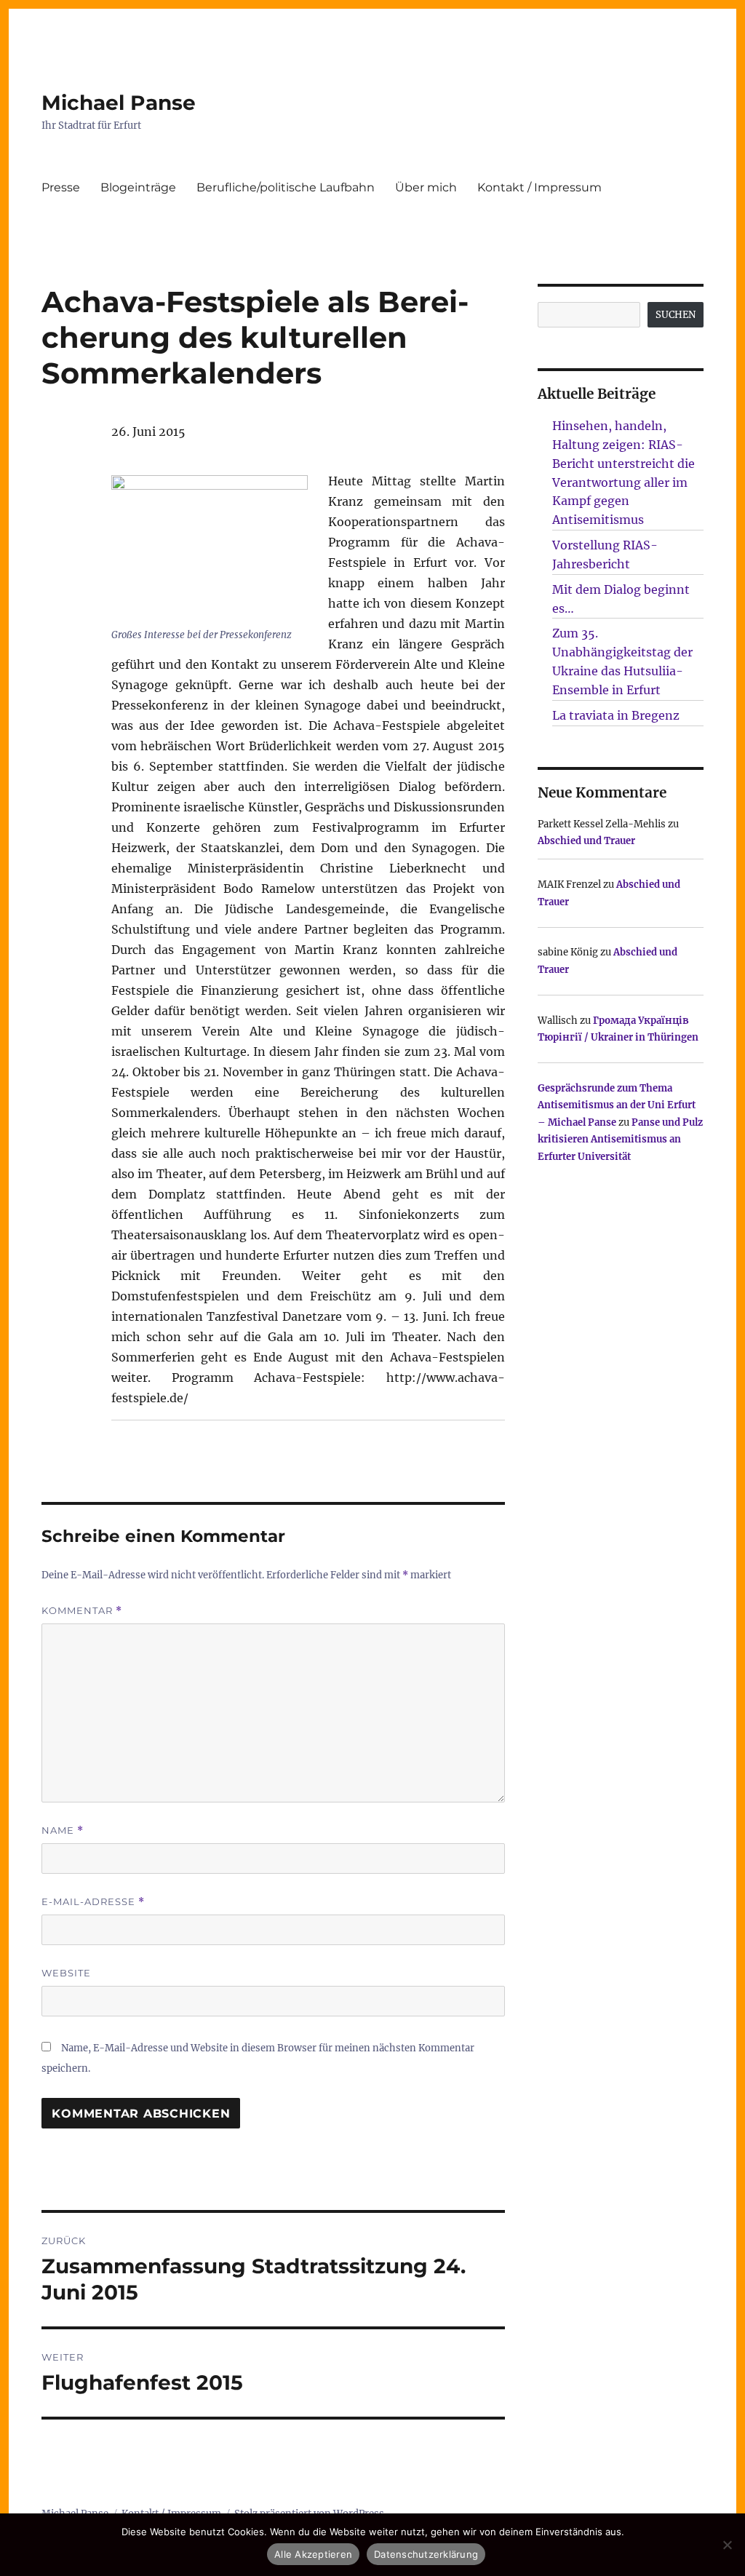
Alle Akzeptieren (313, 2554)
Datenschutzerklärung (426, 2554)
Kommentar (82, 1611)
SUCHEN (676, 315)
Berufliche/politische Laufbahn (286, 187)
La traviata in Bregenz (616, 715)
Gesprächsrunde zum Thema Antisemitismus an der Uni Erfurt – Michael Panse (617, 1105)
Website (66, 1973)
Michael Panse (119, 103)
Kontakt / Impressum (539, 187)
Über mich (426, 187)
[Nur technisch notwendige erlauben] (727, 2545)
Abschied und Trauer (586, 841)
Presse (61, 187)
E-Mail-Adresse (93, 1902)
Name (63, 1830)
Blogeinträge (138, 187)
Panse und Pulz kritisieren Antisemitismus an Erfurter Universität (620, 1140)
